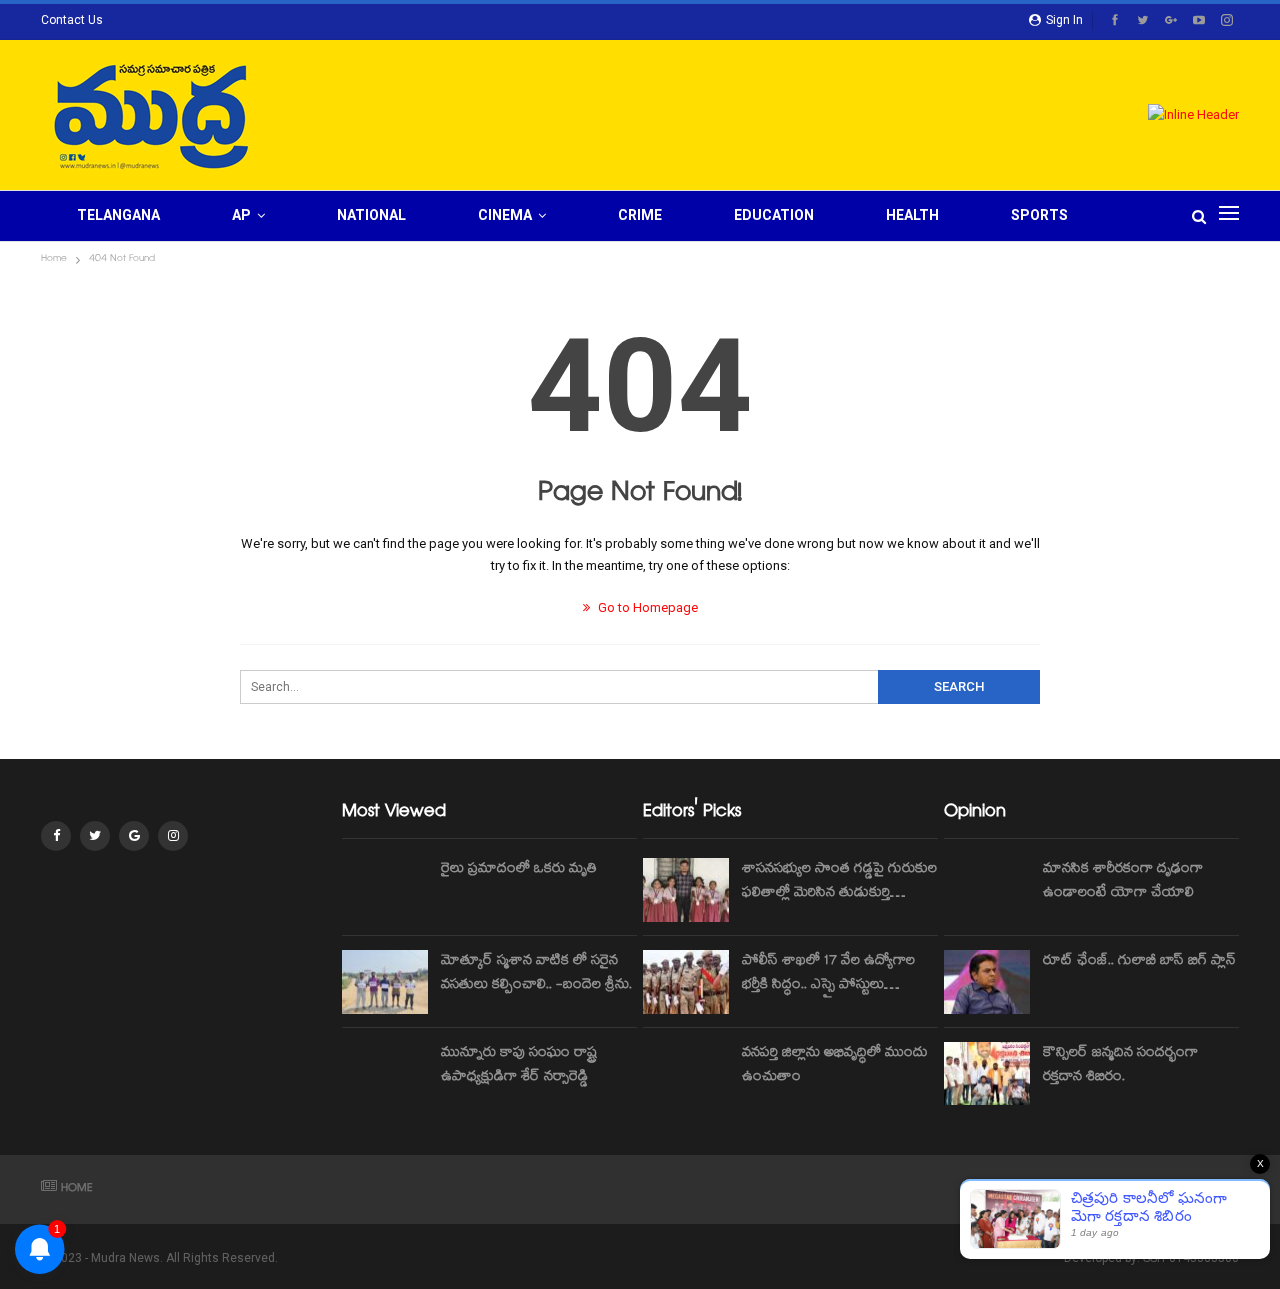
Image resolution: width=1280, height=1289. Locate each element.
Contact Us (72, 20)
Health (912, 215)
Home (77, 1189)
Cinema (505, 215)
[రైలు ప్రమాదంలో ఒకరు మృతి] (385, 890)
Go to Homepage (646, 607)
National (371, 215)
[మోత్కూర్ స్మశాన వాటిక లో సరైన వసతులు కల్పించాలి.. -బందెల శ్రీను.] (385, 982)
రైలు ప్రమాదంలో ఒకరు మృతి (519, 870)
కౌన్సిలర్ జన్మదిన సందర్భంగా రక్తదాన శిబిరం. (1120, 1066)
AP (241, 215)
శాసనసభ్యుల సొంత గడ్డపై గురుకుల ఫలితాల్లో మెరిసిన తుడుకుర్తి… (839, 882)
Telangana (118, 215)
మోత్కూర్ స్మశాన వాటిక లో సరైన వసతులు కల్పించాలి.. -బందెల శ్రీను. (536, 974)
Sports (1039, 215)
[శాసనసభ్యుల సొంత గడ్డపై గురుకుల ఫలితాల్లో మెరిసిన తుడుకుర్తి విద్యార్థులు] (686, 890)
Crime (640, 215)
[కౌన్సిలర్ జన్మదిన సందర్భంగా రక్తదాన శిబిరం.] (987, 1074)
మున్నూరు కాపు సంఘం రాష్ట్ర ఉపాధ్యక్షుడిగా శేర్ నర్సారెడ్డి (519, 1066)
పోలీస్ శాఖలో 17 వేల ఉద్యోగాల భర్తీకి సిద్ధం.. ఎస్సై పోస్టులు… (828, 974)
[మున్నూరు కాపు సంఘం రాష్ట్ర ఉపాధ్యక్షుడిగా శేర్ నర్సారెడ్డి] (385, 1074)
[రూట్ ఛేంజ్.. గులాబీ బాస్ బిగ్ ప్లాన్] (987, 982)
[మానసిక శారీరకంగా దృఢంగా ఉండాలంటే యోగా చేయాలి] (987, 890)
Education (774, 215)
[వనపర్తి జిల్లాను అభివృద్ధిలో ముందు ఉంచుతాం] (686, 1074)
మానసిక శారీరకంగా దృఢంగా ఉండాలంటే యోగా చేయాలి (1123, 882)
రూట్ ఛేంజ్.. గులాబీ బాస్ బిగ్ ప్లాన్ (1139, 962)
